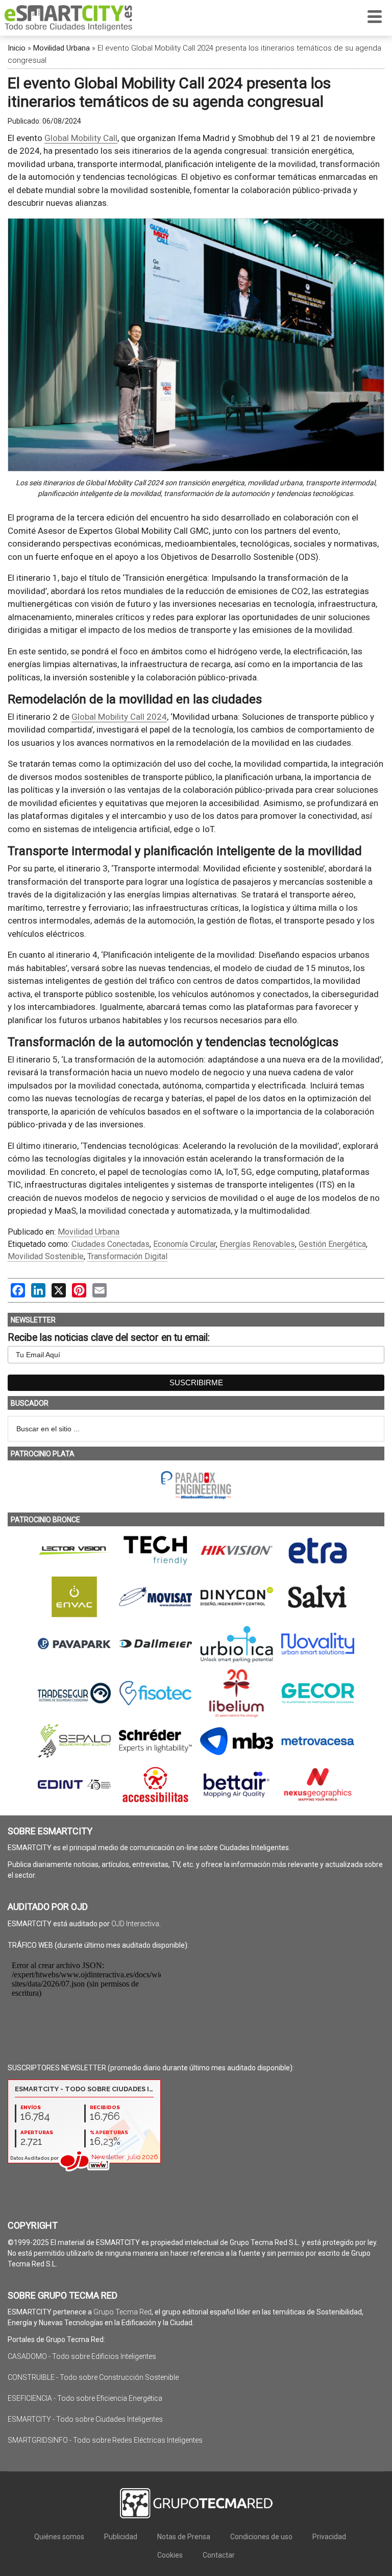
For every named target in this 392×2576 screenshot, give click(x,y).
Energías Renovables (257, 1244)
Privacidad (329, 2537)
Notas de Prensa (184, 2537)
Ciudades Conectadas (111, 1244)
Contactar (219, 2555)
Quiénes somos (59, 2537)
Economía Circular (185, 1244)
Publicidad (121, 2537)
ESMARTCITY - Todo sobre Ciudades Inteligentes (85, 2419)
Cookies (170, 2555)
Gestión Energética (332, 1244)
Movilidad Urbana (62, 48)
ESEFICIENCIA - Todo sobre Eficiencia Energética (85, 2398)
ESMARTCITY (68, 18)
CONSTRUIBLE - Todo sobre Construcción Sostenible (93, 2377)
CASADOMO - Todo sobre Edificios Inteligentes (82, 2356)
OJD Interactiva (135, 1924)
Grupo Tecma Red (122, 2312)
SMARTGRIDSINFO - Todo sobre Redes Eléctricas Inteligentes (105, 2440)
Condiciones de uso (261, 2537)
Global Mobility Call (81, 138)
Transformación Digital (127, 1256)
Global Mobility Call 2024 (119, 717)
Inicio (17, 48)
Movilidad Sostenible (46, 1256)
